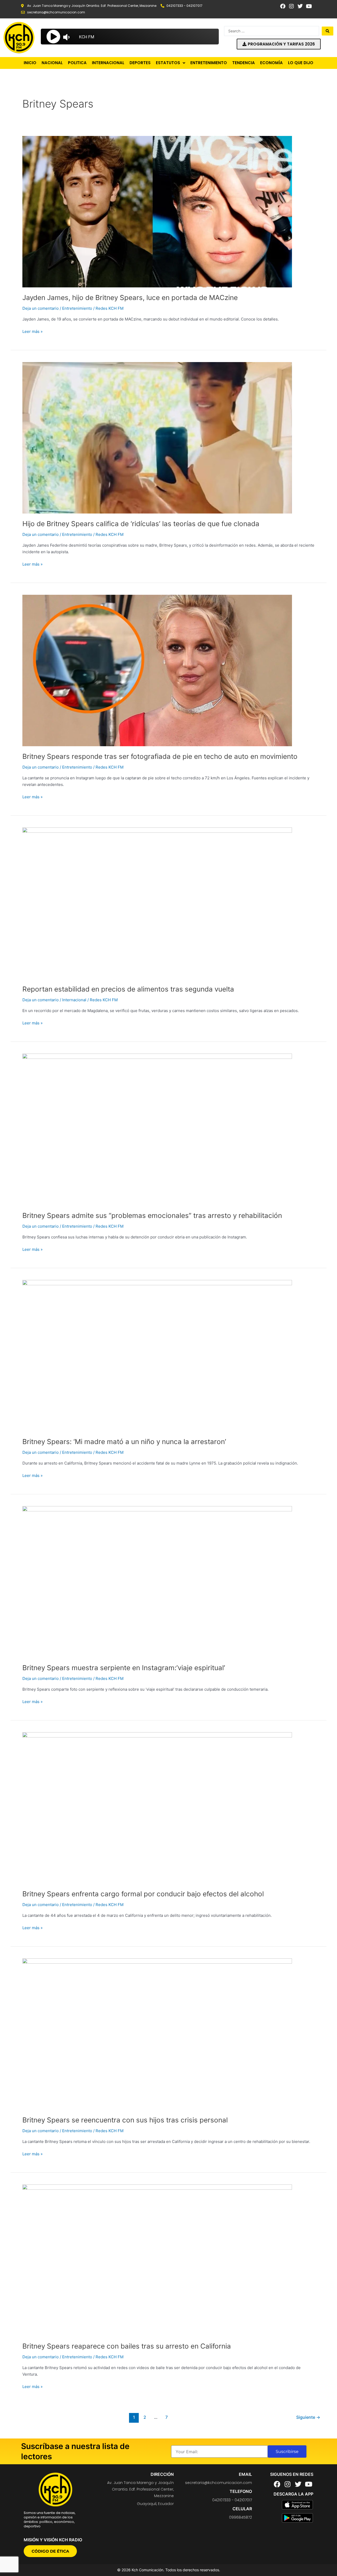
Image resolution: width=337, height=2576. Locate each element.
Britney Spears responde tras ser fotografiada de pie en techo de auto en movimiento (160, 756)
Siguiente (308, 2417)
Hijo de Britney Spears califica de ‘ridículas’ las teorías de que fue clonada (141, 524)
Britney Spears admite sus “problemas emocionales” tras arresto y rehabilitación (152, 1215)
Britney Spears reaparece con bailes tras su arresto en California (127, 2346)
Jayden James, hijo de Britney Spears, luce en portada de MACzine (130, 298)
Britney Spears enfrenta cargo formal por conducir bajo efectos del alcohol (143, 1894)
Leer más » (33, 331)
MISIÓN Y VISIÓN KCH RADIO (53, 2540)
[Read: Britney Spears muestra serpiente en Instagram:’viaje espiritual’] (157, 1581)
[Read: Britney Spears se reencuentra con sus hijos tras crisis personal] (157, 2034)
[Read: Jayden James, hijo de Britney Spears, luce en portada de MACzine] (157, 211)
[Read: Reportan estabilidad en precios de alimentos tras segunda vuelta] (157, 903)
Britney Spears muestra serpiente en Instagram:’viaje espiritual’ (124, 1668)
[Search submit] (328, 31)
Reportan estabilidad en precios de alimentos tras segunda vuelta (128, 989)
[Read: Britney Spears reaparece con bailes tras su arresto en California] (157, 2260)
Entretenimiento (77, 308)
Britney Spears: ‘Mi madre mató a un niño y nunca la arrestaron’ (124, 1442)
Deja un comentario (41, 308)
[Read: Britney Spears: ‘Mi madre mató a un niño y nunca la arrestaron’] (157, 1355)
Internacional (74, 1000)
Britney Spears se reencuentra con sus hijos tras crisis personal (125, 2120)
